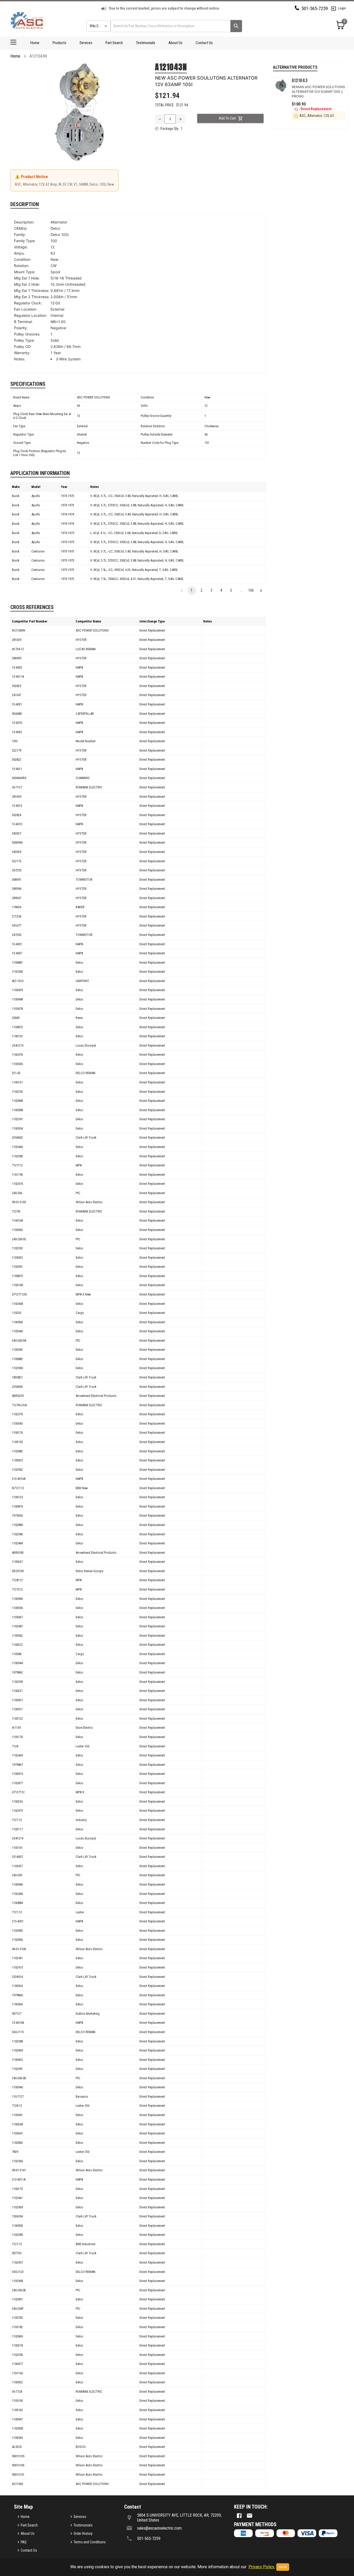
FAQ (24, 2542)
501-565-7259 (315, 8)
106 (251, 590)
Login (342, 8)
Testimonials (146, 43)
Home (35, 43)
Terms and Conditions (90, 2542)
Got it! (283, 2567)
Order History (83, 2533)
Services (86, 43)
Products (59, 43)
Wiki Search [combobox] (98, 26)
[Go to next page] (261, 591)
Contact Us (204, 43)
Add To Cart (227, 118)
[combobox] (170, 26)
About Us (175, 43)
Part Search (114, 43)
